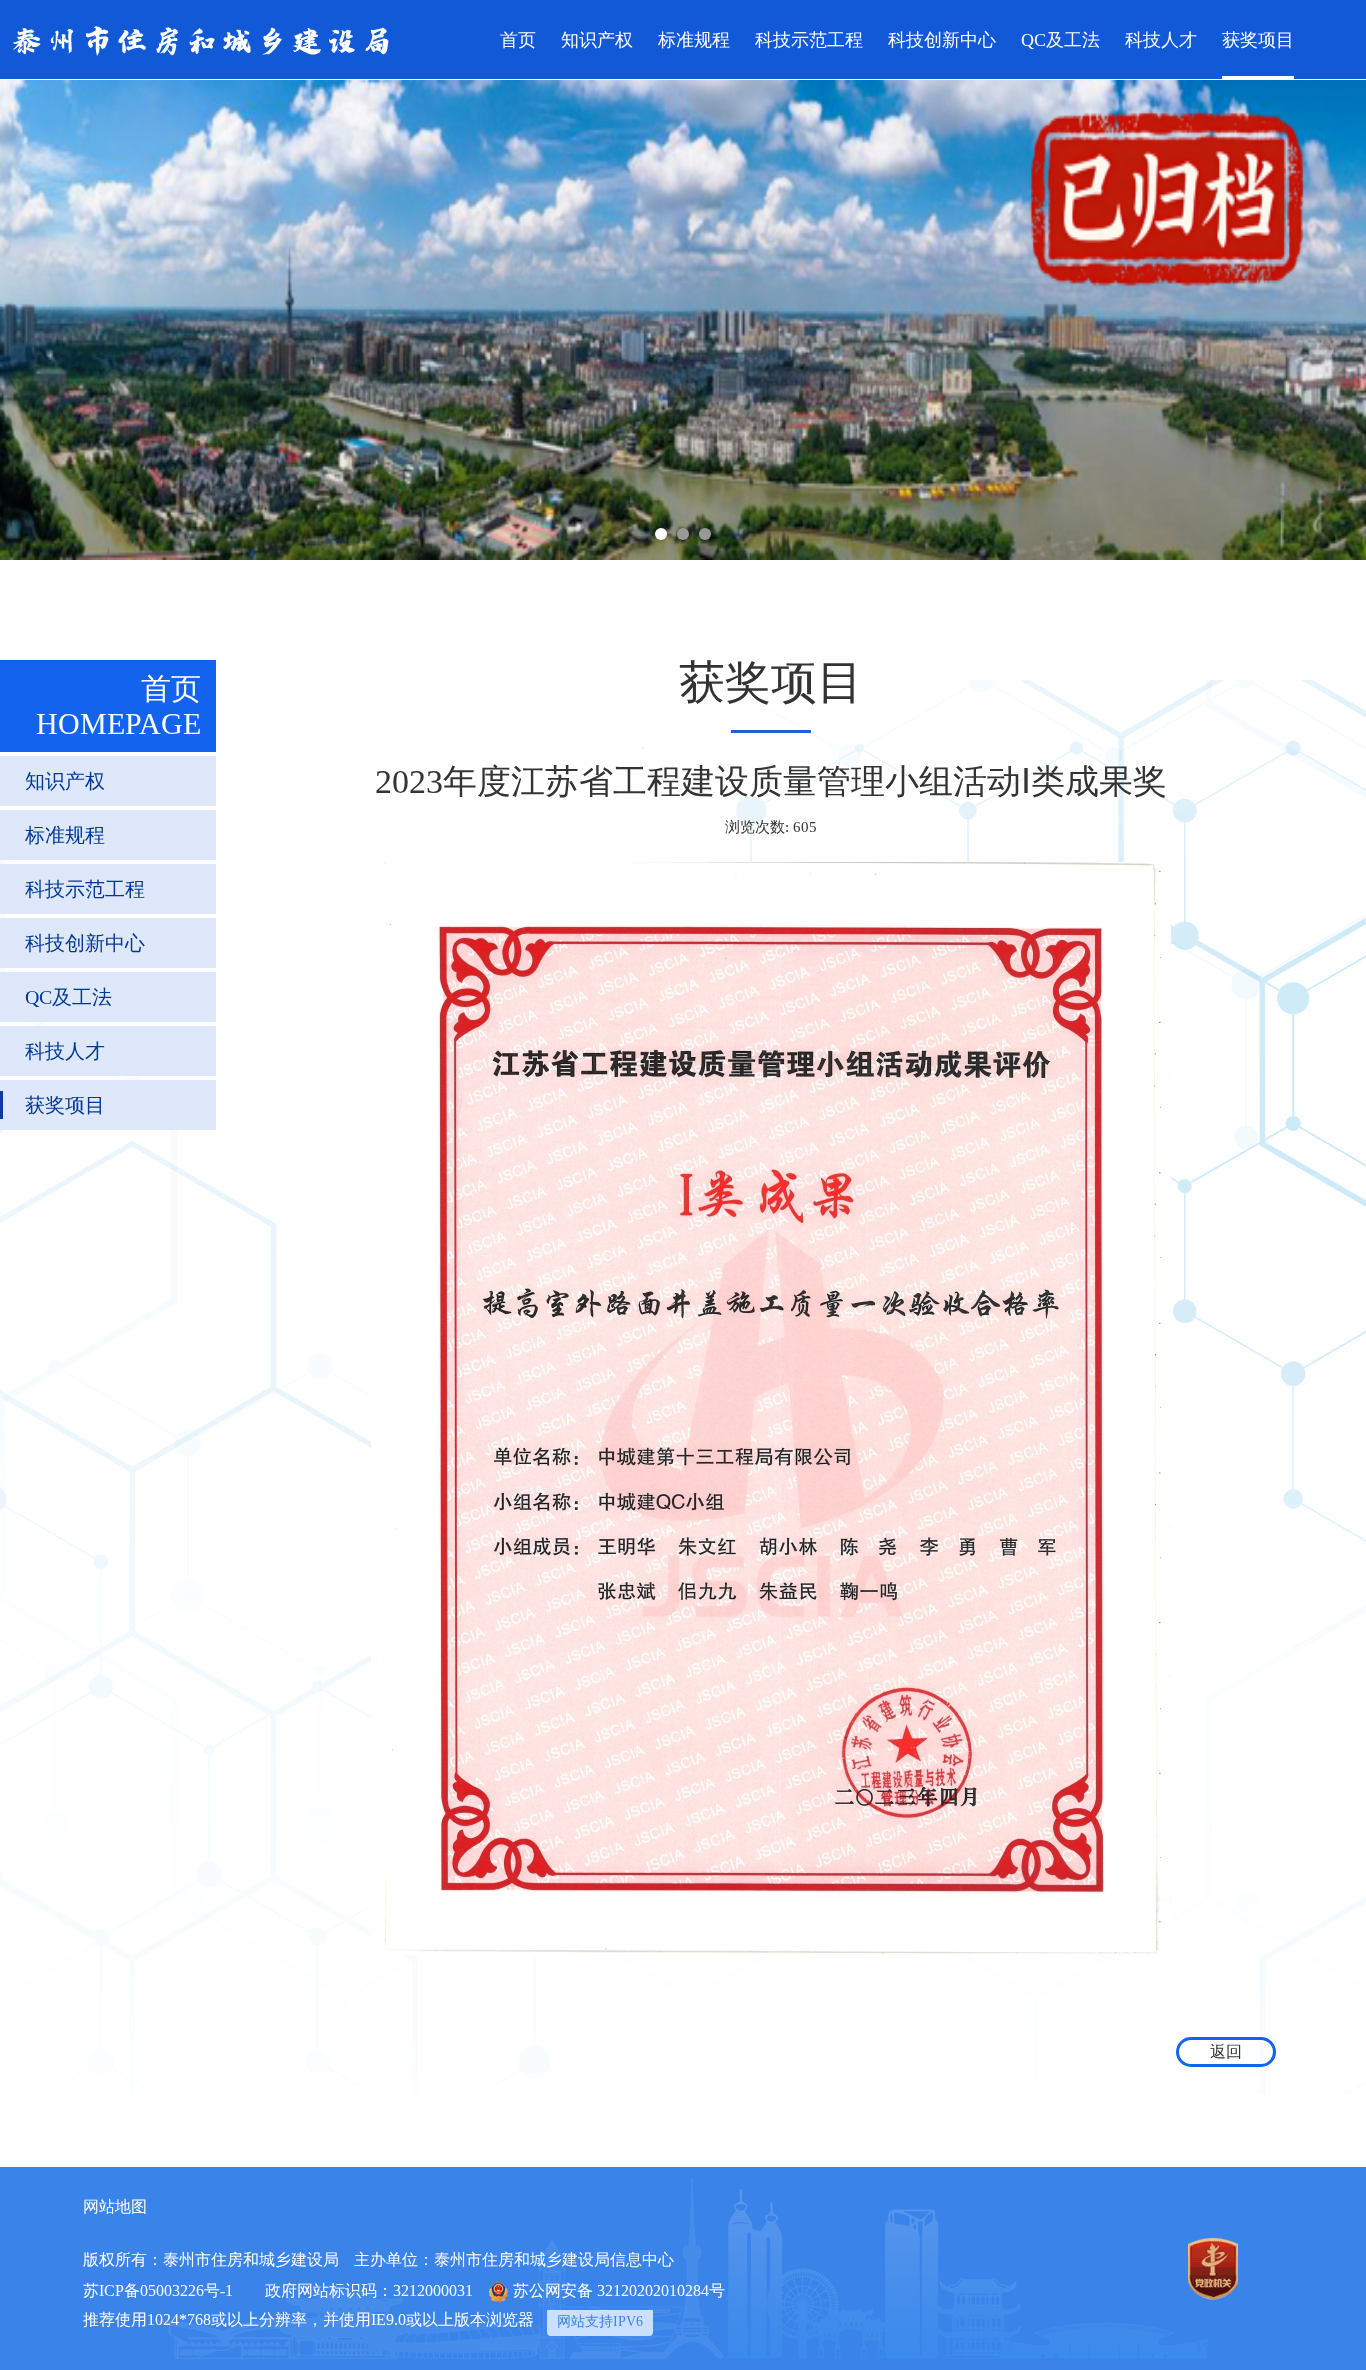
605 (805, 827)
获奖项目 (1258, 40)
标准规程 (694, 40)
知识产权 (597, 40)
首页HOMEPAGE (118, 706)
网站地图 (115, 2206)
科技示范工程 (809, 40)
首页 (518, 40)
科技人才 (1161, 40)
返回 (1226, 2051)
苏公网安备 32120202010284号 (619, 2290)
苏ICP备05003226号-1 (158, 2290)
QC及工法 (1060, 40)
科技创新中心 (942, 40)
